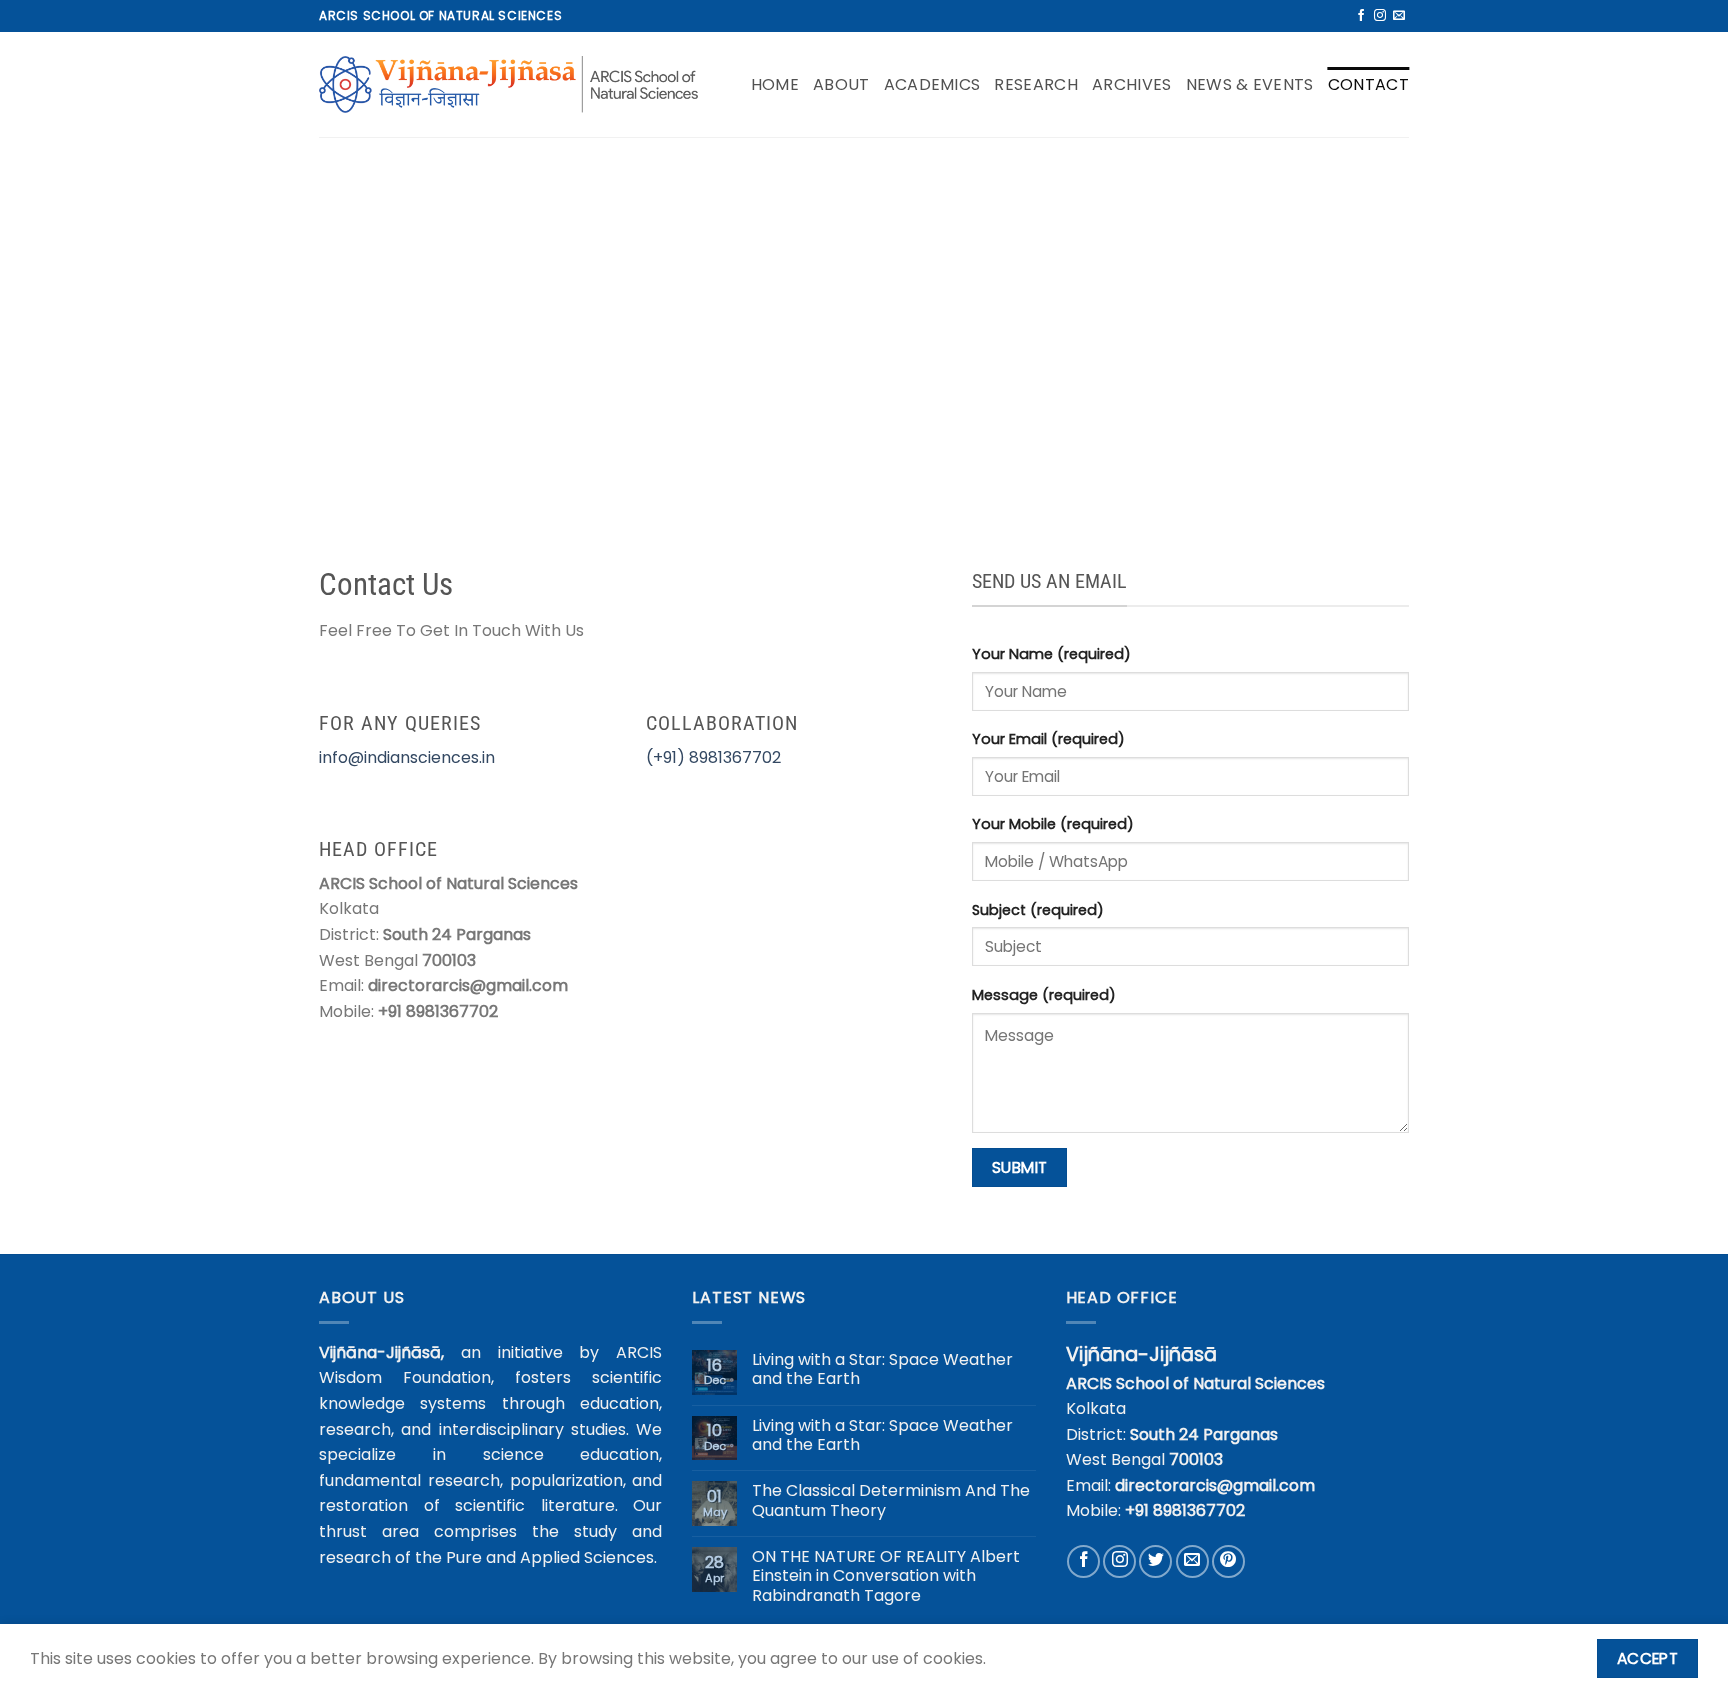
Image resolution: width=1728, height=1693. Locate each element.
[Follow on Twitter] (1155, 1561)
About (841, 84)
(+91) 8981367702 (713, 757)
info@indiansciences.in (407, 757)
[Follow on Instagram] (1380, 16)
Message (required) (1044, 995)
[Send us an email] (1399, 16)
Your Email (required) (1048, 739)
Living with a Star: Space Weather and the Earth (882, 1369)
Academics (932, 84)
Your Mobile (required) (1053, 824)
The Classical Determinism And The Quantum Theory (891, 1500)
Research (1036, 84)
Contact (1368, 84)
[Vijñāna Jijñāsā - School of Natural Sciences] (508, 85)
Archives (1132, 84)
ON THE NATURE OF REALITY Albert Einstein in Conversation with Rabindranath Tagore (886, 1576)
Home (775, 84)
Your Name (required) (1051, 654)
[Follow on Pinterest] (1228, 1561)
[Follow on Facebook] (1361, 16)
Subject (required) (1038, 910)
